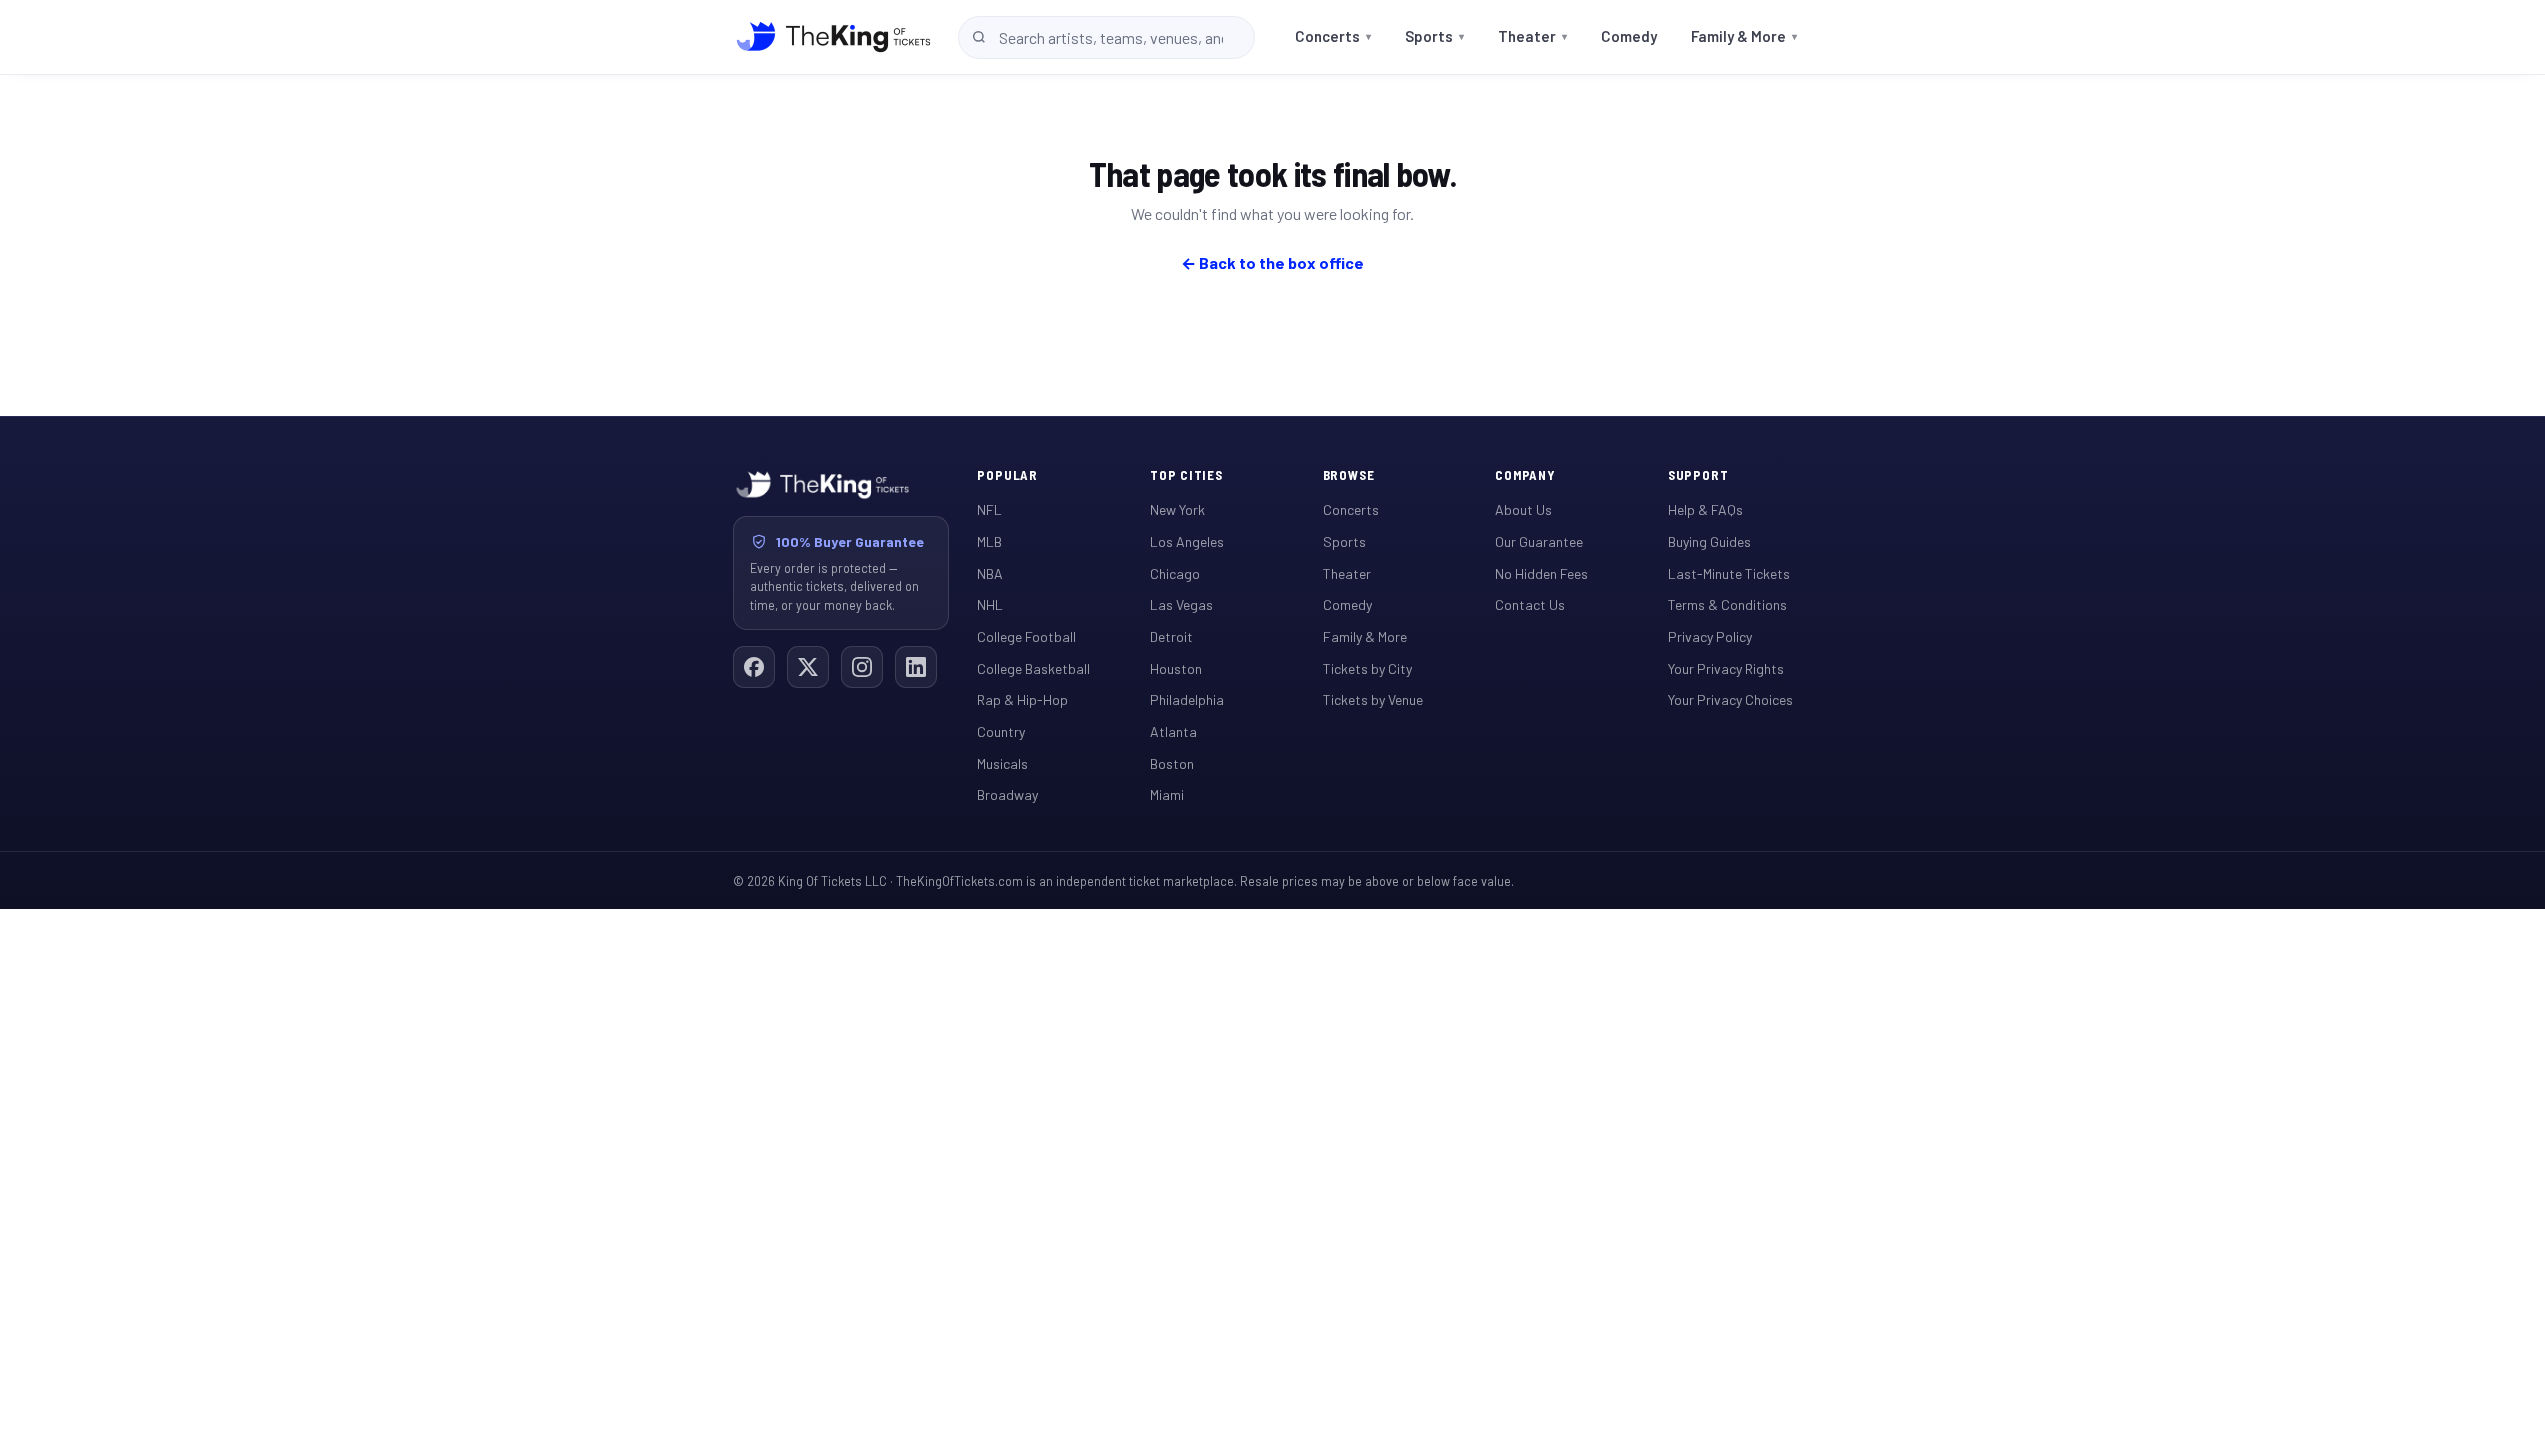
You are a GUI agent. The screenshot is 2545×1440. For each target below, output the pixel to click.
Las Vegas (1181, 604)
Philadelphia (1187, 699)
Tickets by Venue (1373, 699)
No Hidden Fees (1541, 573)
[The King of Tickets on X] (808, 667)
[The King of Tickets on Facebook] (754, 667)
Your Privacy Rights (1726, 668)
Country (1001, 731)
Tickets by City (1367, 668)
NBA (990, 573)
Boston (1172, 763)
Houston (1176, 668)
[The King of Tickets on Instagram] (862, 667)
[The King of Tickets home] (833, 37)
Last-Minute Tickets (1729, 573)
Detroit (1171, 636)
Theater (1532, 36)
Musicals (1002, 763)
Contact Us (1530, 604)
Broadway (1007, 794)
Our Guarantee (1539, 541)
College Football (1026, 636)
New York (1177, 509)
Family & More (1744, 36)
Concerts (1333, 36)
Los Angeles (1187, 541)
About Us (1523, 509)
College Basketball (1033, 668)
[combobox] (1106, 37)
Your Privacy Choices (1730, 699)
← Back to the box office (1272, 262)
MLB (989, 541)
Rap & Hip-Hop (1022, 699)
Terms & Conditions (1727, 604)
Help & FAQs (1705, 509)
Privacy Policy (1710, 636)
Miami (1167, 794)
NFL (989, 509)
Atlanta (1173, 731)
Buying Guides (1709, 541)
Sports (1434, 36)
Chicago (1175, 573)
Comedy (1629, 36)
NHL (990, 604)
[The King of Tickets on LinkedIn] (916, 667)
